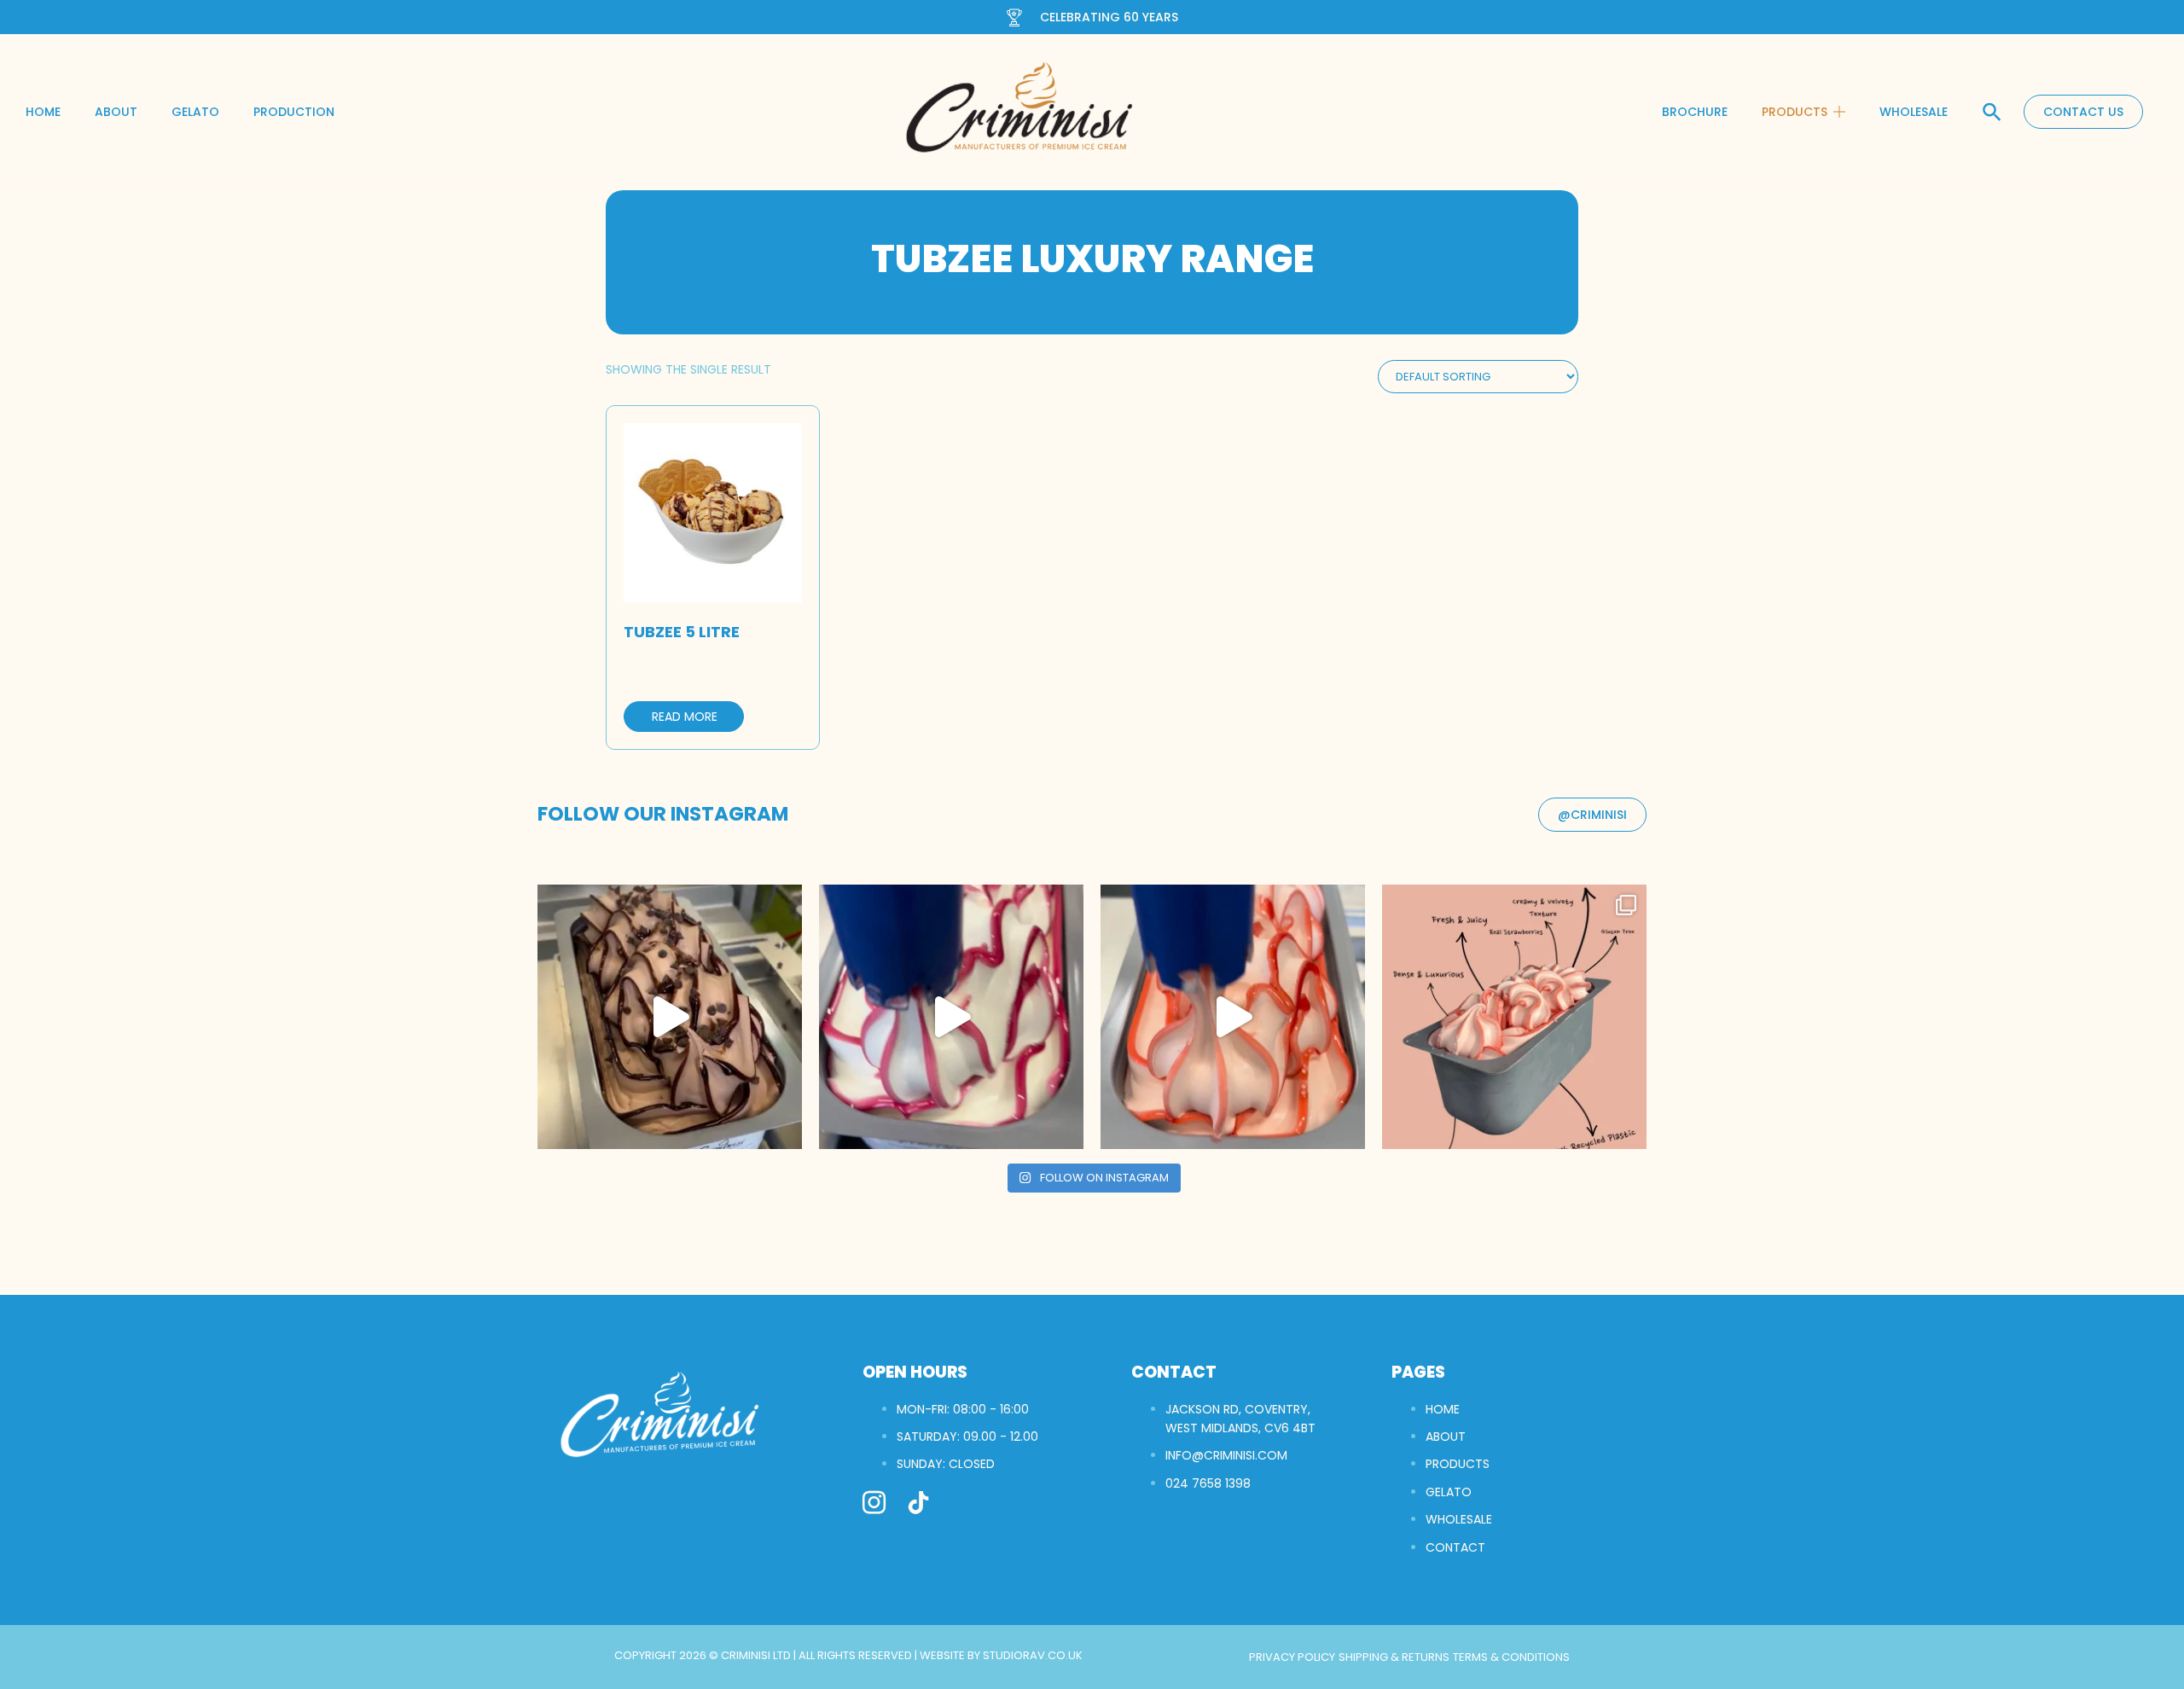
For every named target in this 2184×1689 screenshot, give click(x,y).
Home (43, 112)
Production (294, 112)
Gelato (195, 112)
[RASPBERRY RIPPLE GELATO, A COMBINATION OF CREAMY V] (951, 1017)
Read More (685, 717)
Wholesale (1914, 112)
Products (1795, 112)
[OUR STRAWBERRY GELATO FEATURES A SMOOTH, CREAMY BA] (1514, 1017)
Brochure (1695, 112)
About (116, 112)
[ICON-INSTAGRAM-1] (874, 1503)
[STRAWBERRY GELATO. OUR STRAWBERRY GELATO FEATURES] (1233, 1017)
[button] (1992, 112)
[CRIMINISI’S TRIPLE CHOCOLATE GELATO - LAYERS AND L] (670, 1017)
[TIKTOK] (918, 1503)
